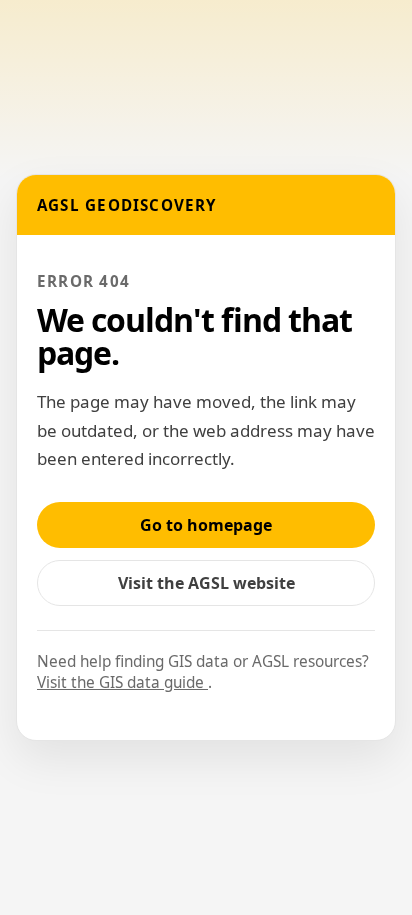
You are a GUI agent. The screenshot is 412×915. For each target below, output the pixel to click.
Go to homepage (206, 525)
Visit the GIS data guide (122, 682)
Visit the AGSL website (217, 588)
